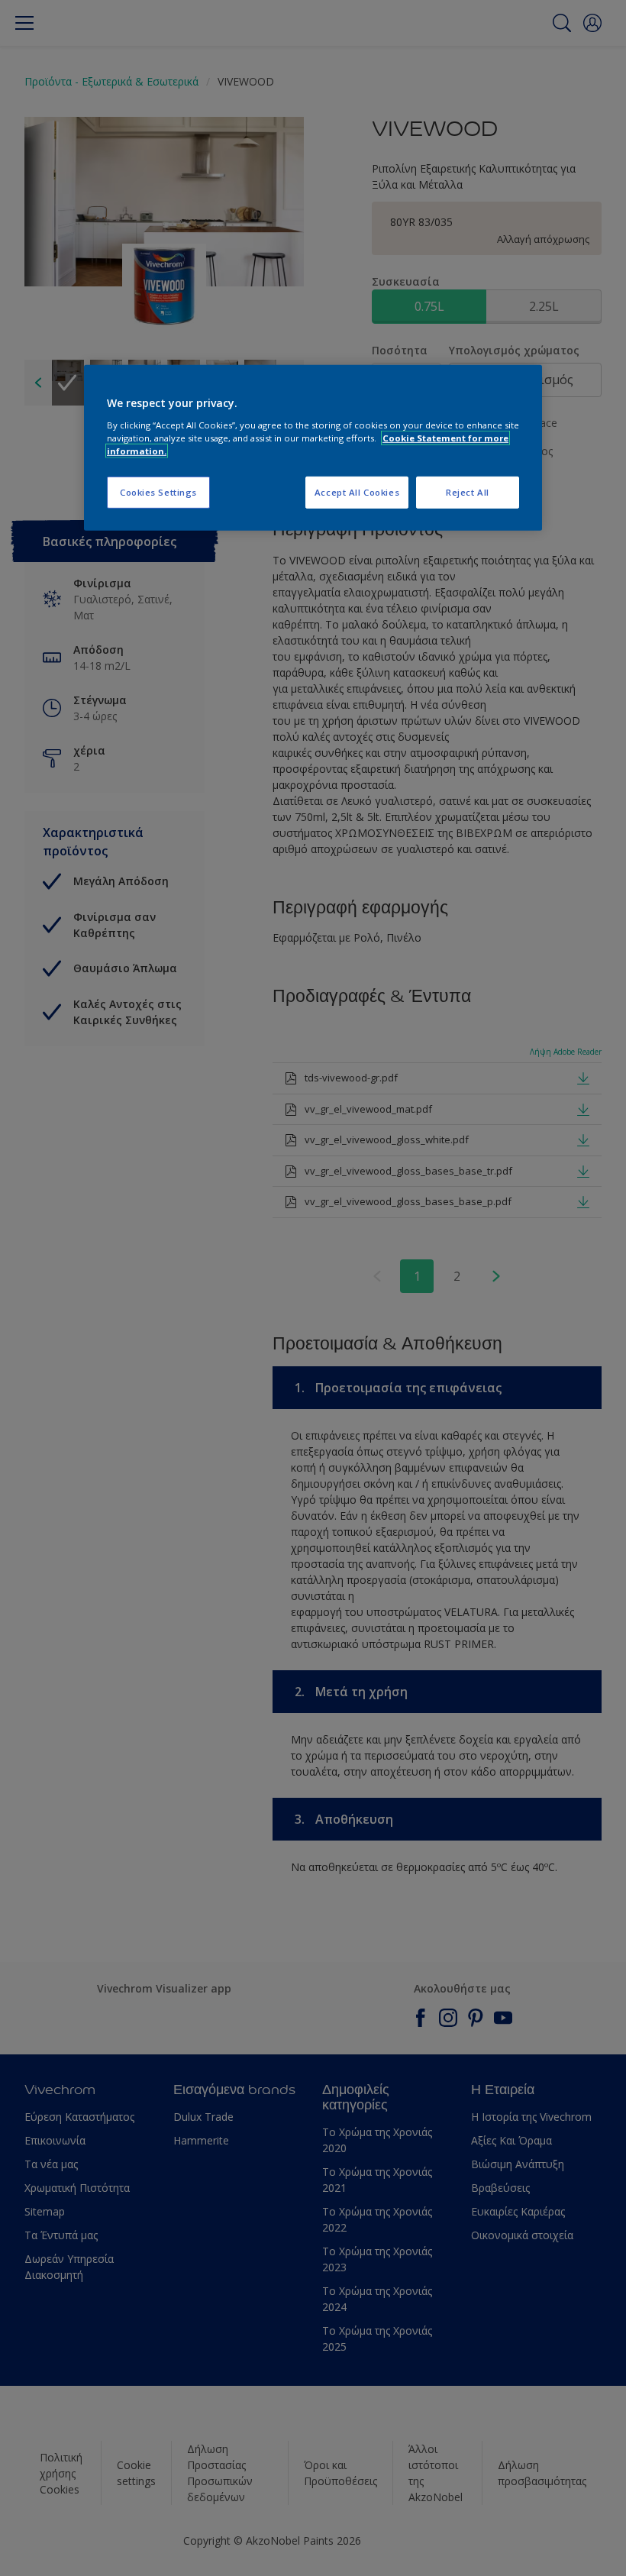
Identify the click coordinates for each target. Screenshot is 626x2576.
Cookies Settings (158, 492)
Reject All (468, 492)
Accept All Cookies (357, 492)
